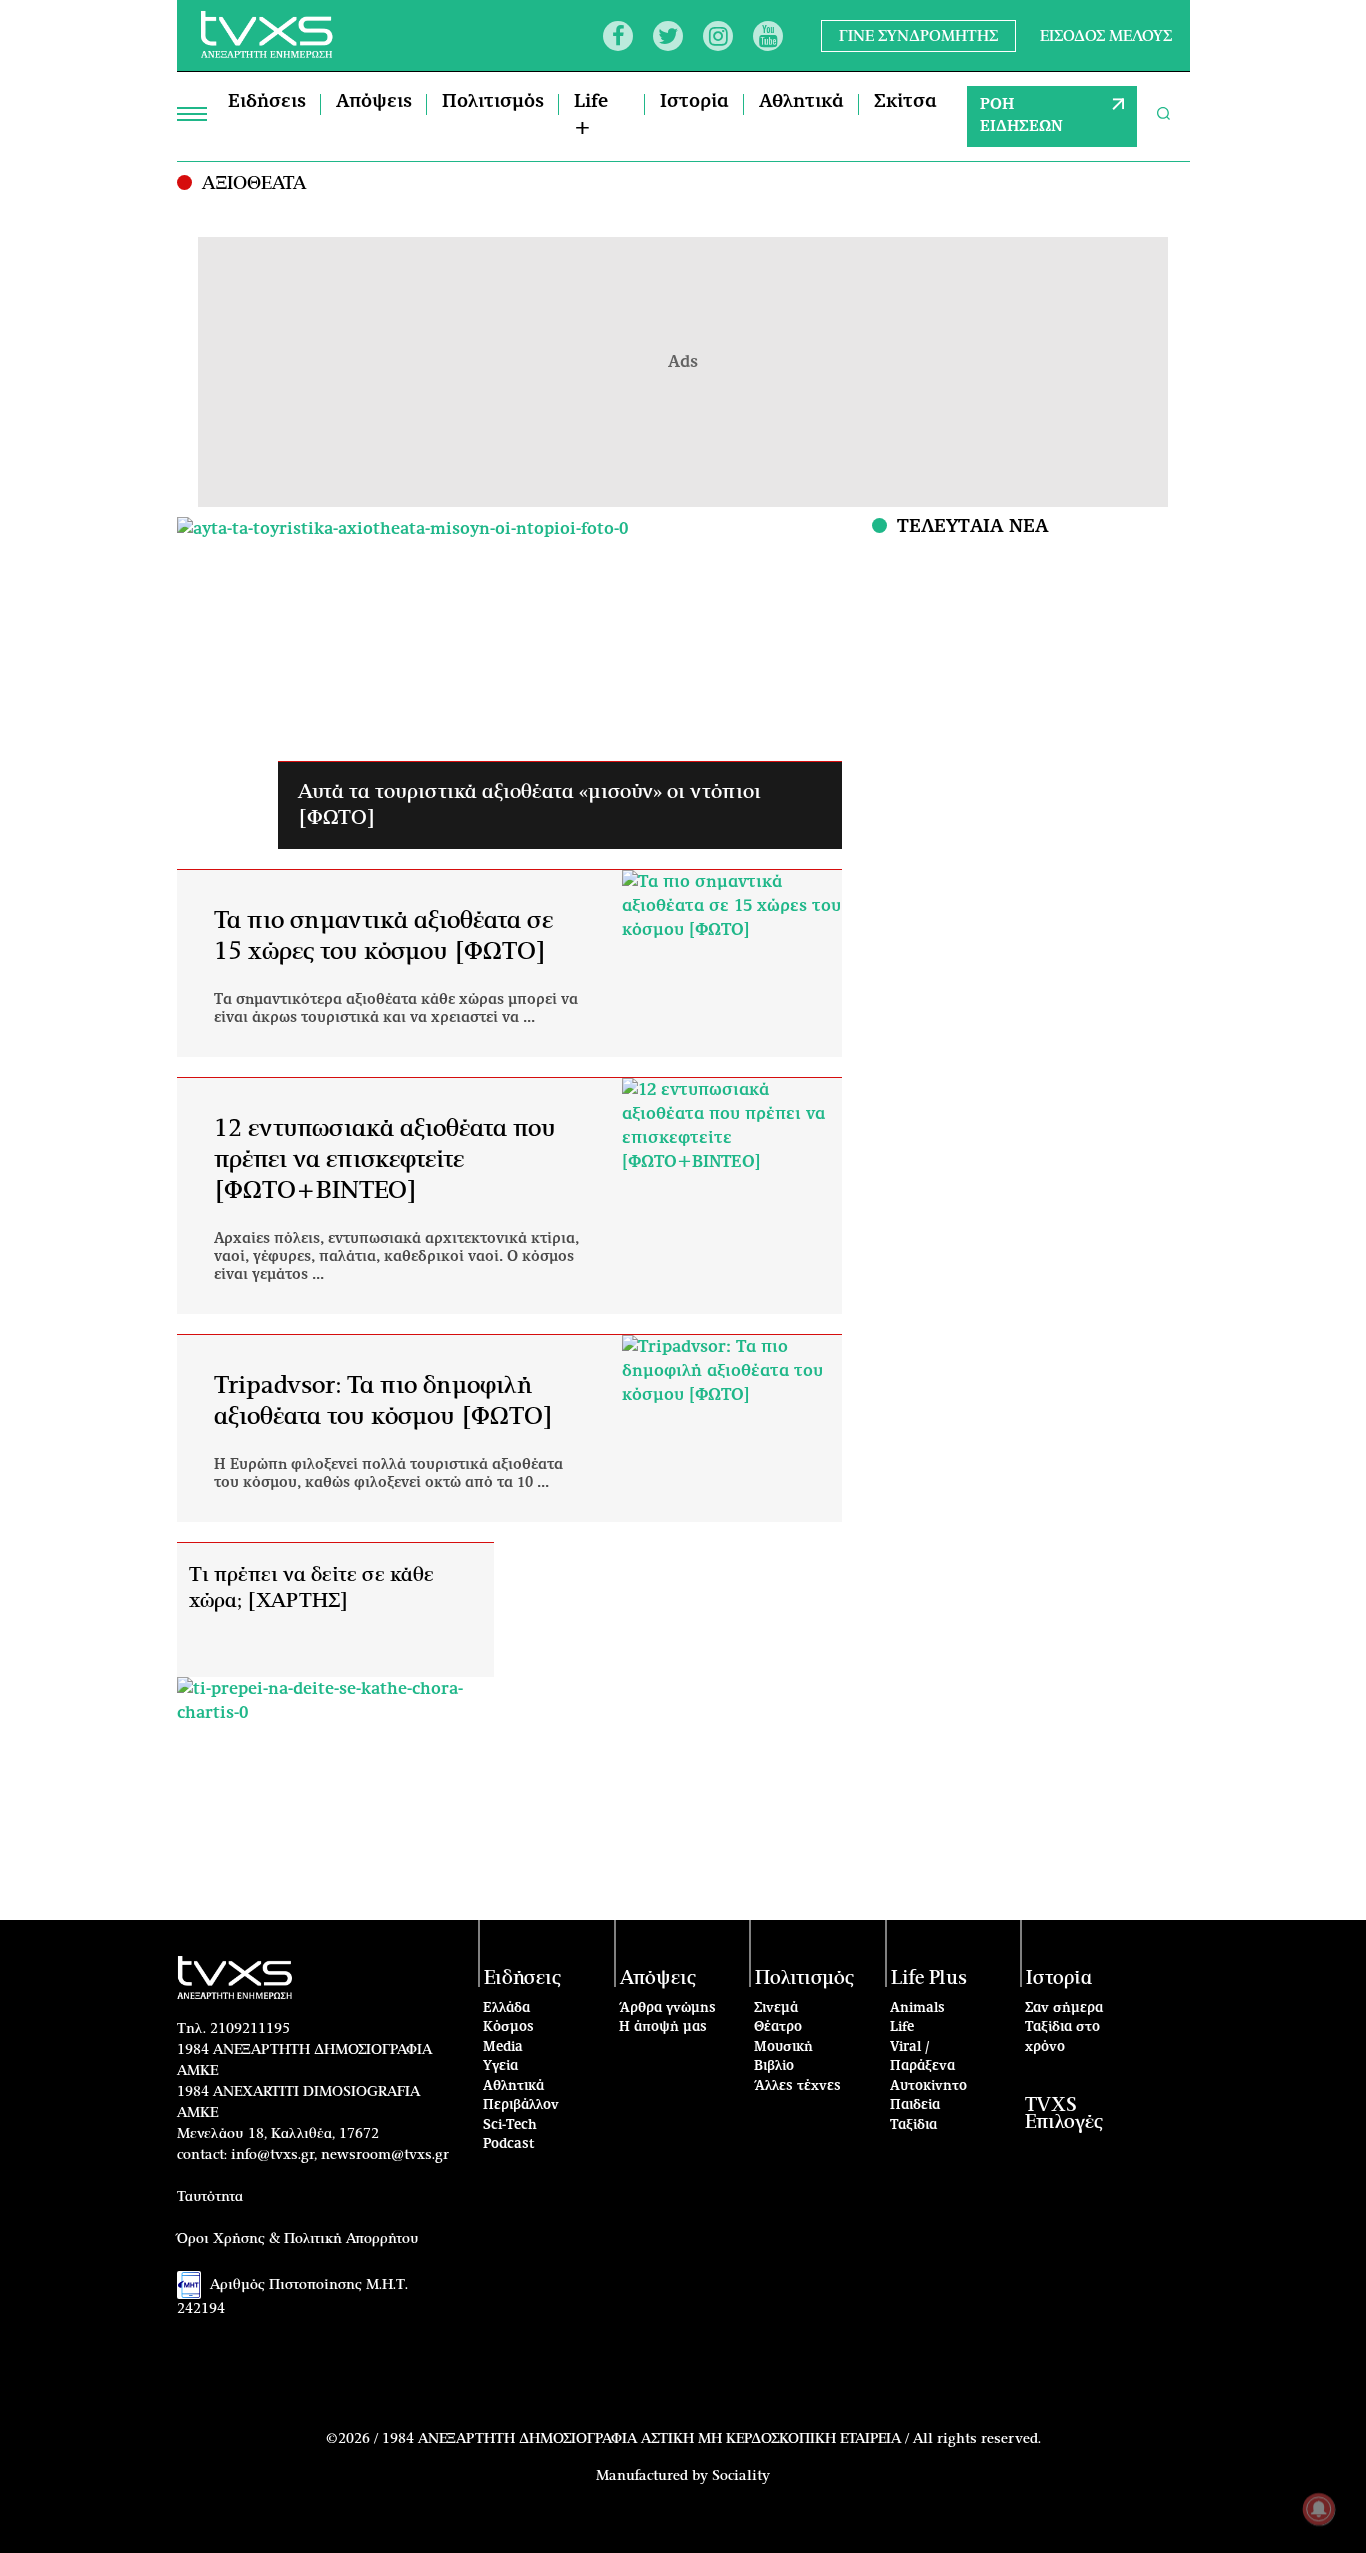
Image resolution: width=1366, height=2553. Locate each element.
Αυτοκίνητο (928, 2086)
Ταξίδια (913, 2125)
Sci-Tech (510, 2125)
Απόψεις (374, 102)
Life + (591, 115)
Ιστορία (694, 102)
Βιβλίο (774, 2066)
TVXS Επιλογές (1064, 2114)
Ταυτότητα (210, 2197)
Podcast (509, 2144)
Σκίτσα (905, 102)
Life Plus (929, 1978)
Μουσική (783, 2047)
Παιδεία (915, 2105)
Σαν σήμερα (1064, 2008)
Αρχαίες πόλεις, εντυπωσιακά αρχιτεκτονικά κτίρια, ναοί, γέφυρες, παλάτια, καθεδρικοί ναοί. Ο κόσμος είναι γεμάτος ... (396, 1257)
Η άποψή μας (663, 2027)
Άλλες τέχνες (797, 2086)
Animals (917, 2008)
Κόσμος (508, 2027)
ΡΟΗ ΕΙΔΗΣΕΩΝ (1021, 116)
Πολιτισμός (493, 102)
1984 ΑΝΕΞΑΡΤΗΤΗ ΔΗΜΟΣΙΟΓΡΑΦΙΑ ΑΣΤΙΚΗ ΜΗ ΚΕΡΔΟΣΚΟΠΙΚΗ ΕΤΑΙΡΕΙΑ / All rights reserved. (711, 2439)
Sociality (741, 2476)
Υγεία (500, 2066)
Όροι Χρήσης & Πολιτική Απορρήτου (298, 2239)
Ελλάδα (506, 2008)
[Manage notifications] (1319, 2509)
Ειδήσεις (267, 102)
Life (902, 2027)
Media (503, 2047)
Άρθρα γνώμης (667, 2008)
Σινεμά (776, 2008)
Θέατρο (778, 2027)
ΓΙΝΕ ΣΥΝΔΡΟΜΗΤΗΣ (918, 35)
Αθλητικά (801, 102)
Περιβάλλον (521, 2105)
